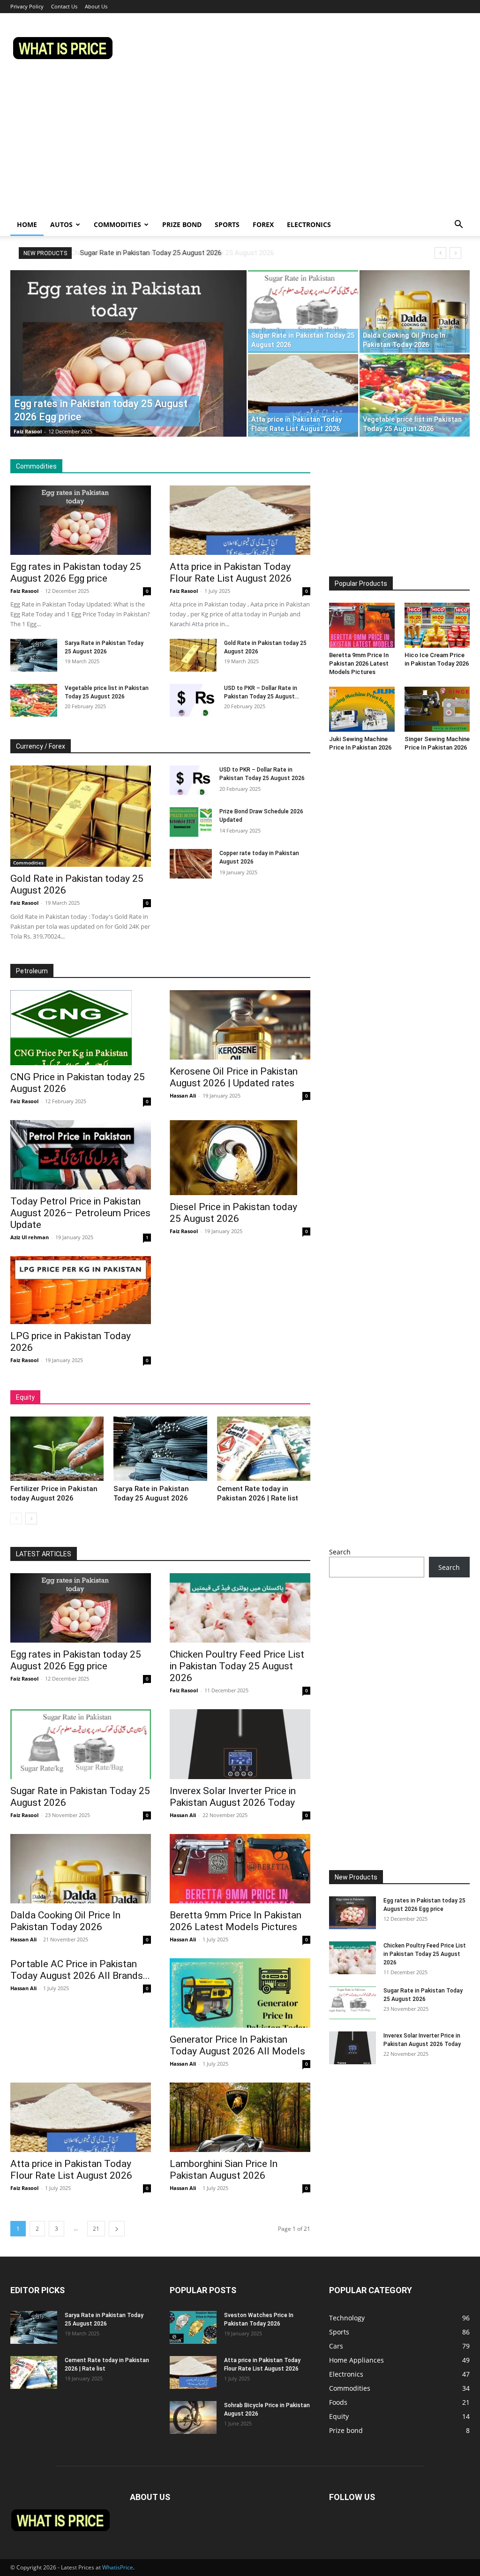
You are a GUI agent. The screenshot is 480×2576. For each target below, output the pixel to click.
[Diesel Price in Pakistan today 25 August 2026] (240, 1158)
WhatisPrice (118, 2567)
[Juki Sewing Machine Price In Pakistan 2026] (362, 709)
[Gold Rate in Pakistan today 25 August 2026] (193, 655)
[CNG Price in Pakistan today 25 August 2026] (81, 1028)
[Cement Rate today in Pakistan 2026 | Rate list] (264, 1449)
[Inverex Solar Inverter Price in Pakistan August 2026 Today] (240, 1744)
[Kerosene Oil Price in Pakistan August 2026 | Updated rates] (240, 1025)
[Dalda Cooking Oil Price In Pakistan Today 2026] (415, 311)
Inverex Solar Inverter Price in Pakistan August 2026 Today (233, 1797)
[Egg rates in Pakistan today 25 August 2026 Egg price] (128, 372)
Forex (263, 224)
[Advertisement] (240, 143)
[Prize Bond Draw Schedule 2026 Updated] (191, 822)
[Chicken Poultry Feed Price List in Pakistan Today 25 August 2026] (240, 1608)
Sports (227, 224)
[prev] (440, 253)
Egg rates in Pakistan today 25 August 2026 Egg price (76, 572)
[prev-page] (16, 1519)
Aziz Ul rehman (30, 1237)
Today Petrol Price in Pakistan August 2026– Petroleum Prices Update (80, 1213)
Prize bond (182, 224)
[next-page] (31, 1519)
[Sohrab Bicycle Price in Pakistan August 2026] (193, 2417)
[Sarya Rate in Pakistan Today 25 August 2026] (34, 655)
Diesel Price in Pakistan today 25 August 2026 (233, 1213)
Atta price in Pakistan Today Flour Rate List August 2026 (231, 572)
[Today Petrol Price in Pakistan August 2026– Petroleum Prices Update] (81, 1155)
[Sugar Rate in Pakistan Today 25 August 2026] (303, 311)
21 (96, 2229)
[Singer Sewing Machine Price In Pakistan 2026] (437, 709)
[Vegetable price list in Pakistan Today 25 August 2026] (415, 395)
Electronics (309, 224)
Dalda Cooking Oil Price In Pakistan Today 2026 (65, 1921)
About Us (96, 6)
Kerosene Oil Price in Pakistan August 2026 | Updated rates (234, 1077)
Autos (61, 224)
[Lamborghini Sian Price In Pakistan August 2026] (240, 2117)
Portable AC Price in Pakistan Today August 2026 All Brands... (80, 1970)
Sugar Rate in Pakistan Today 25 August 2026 (150, 253)
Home (27, 224)
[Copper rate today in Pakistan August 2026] (191, 864)
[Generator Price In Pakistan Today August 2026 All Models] (240, 1993)
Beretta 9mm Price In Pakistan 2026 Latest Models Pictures (359, 663)
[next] (455, 253)
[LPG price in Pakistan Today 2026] (81, 1290)
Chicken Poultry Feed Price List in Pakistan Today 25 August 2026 (237, 1666)
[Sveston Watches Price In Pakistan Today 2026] (193, 2327)
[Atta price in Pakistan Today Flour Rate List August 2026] (303, 395)
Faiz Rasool (28, 431)
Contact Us (64, 6)
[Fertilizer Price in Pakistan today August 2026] (57, 1449)
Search (340, 1552)
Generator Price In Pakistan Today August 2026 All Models (237, 2045)
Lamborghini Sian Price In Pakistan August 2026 (224, 2170)
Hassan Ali (183, 1095)
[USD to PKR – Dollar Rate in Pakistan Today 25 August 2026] (193, 700)
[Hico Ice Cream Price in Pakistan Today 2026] (437, 625)
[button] (458, 225)
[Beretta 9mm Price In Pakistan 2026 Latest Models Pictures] (362, 625)
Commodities (117, 224)
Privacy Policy (27, 6)
